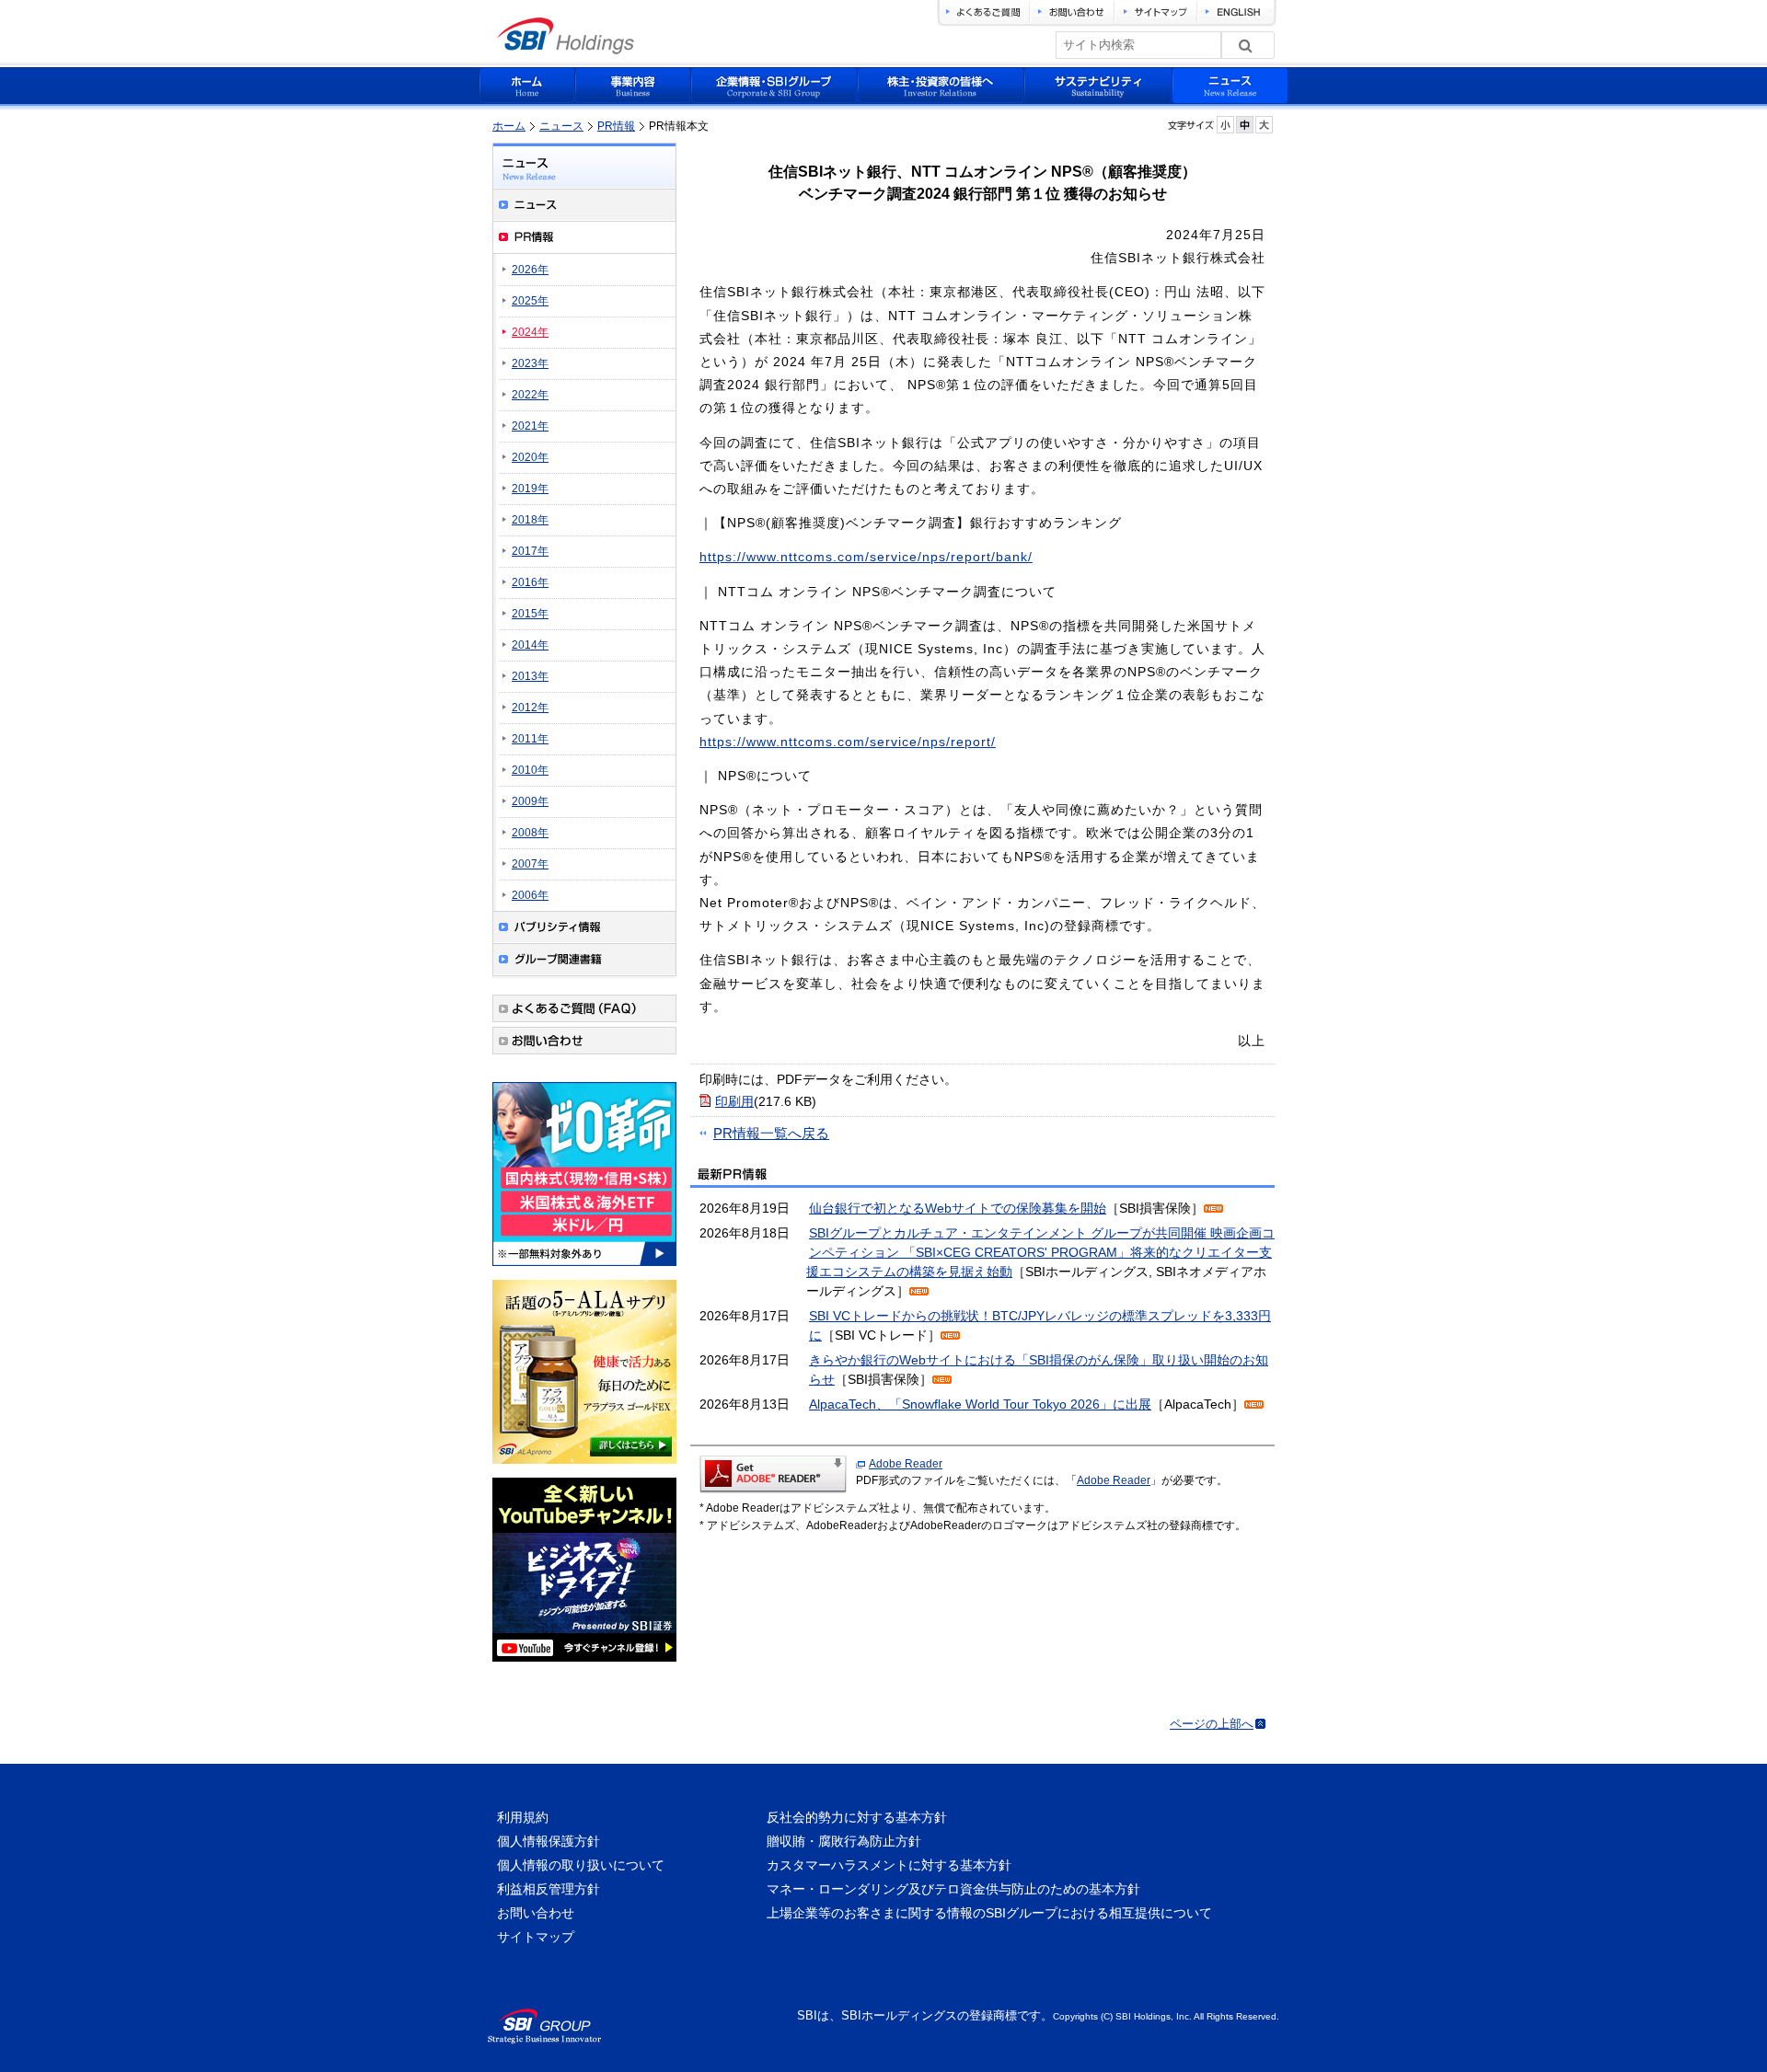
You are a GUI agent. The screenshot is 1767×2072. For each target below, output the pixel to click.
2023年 (530, 363)
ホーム (509, 126)
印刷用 (734, 1101)
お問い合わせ (536, 1913)
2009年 (530, 801)
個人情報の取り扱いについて (581, 1865)
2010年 (530, 770)
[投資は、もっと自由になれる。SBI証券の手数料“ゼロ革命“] (584, 1269)
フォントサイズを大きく (1264, 125)
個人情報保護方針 (549, 1841)
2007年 (530, 864)
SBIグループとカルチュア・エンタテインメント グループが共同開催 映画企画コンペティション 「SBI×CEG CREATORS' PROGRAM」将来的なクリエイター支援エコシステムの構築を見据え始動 (1040, 1252)
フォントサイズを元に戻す (1245, 125)
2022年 (530, 395)
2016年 (530, 582)
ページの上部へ (1212, 1724)
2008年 (530, 833)
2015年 (530, 614)
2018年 (530, 520)
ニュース (561, 126)
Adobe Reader (906, 1464)
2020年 (530, 457)
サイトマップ (536, 1937)
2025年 (530, 301)
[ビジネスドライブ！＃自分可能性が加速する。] (584, 1664)
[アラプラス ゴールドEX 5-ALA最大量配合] (584, 1467)
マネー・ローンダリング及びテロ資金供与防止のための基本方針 (953, 1889)
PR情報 (616, 126)
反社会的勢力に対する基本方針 (857, 1817)
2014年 (530, 645)
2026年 (530, 270)
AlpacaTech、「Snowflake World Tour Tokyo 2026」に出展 (980, 1404)
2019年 (530, 489)
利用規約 (523, 1817)
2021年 (530, 426)
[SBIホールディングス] (566, 49)
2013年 (530, 676)
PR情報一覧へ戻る (771, 1133)
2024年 (530, 332)
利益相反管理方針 (549, 1889)
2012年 (530, 708)
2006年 (530, 895)
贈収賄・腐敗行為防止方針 (844, 1841)
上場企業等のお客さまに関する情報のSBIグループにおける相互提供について (989, 1913)
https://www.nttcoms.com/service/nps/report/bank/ (866, 557)
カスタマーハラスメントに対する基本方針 (889, 1865)
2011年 (530, 739)
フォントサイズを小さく (1225, 125)
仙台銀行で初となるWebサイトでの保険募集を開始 (958, 1208)
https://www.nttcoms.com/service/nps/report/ (848, 742)
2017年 (530, 551)
